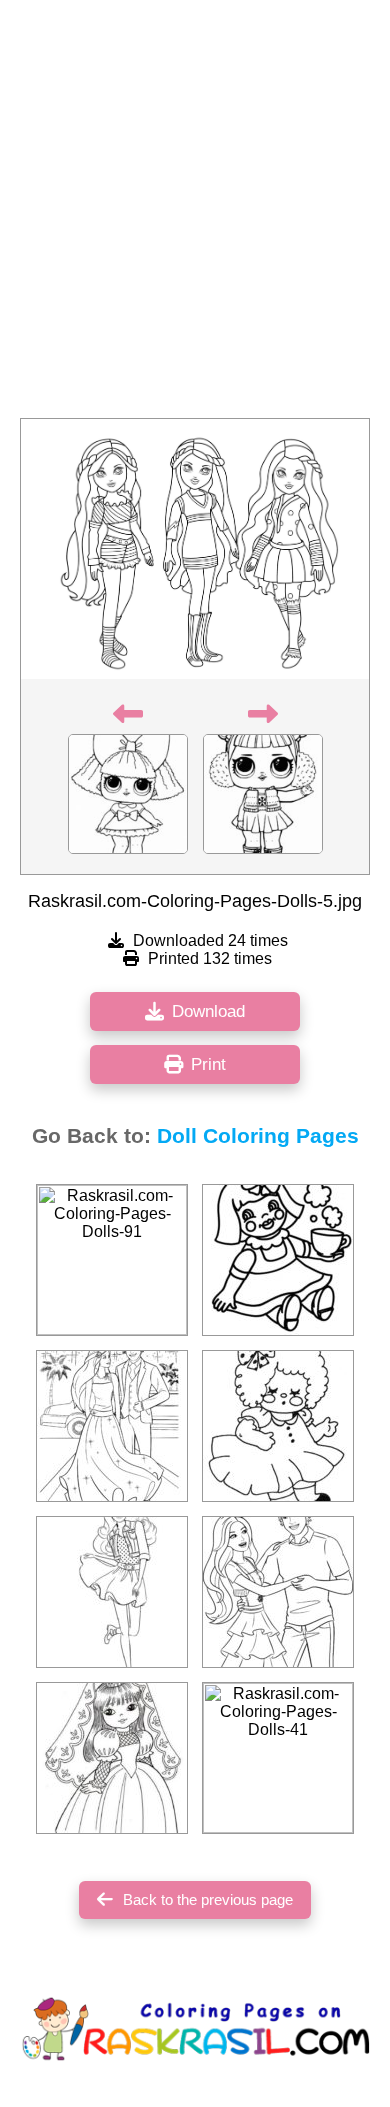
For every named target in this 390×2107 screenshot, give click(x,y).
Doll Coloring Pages (258, 1136)
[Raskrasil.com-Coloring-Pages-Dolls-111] (278, 1592)
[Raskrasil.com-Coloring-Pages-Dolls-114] (112, 1426)
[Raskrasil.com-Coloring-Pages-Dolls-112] (112, 1592)
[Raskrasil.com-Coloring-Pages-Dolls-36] (112, 1758)
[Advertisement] (195, 215)
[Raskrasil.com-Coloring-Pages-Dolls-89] (278, 1426)
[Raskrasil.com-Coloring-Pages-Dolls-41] (278, 1758)
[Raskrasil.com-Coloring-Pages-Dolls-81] (278, 1260)
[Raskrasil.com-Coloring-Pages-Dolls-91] (112, 1260)
